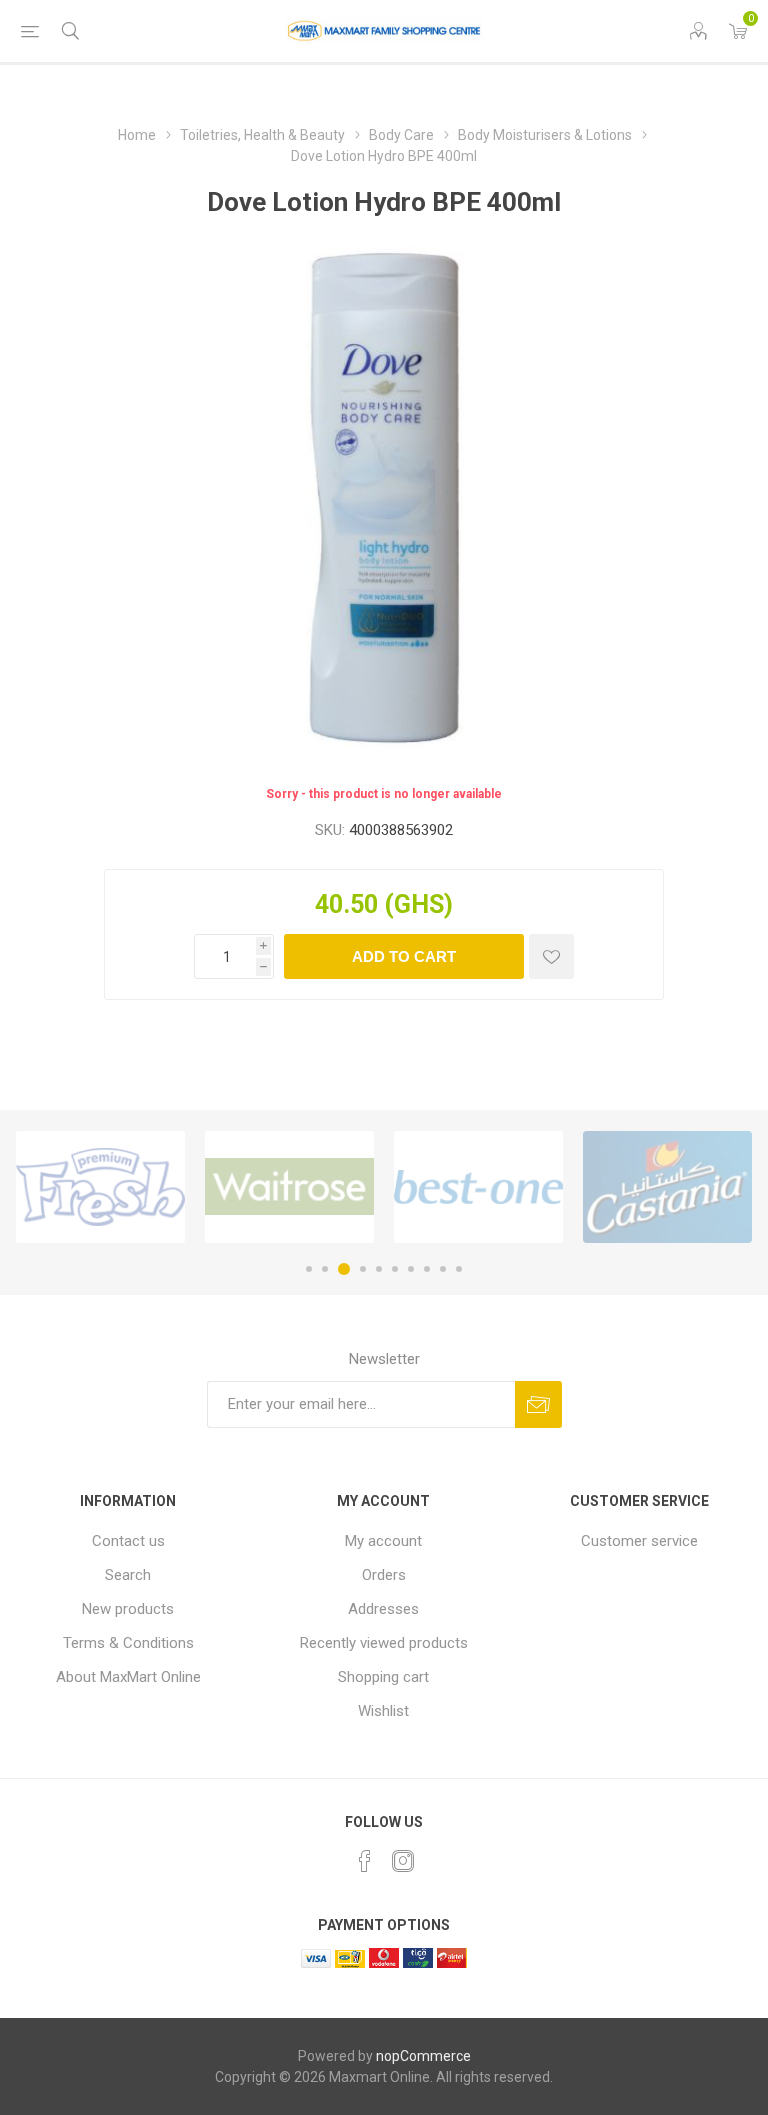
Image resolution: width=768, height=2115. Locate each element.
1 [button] (309, 1269)
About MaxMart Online (128, 1677)
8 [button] (427, 1269)
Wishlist (383, 1711)
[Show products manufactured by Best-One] (478, 1187)
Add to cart (404, 956)
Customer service (639, 1541)
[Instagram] (403, 1861)
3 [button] (344, 1269)
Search (128, 1575)
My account (383, 1541)
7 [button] (411, 1269)
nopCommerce (423, 2056)
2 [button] (325, 1269)
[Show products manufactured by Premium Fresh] (100, 1187)
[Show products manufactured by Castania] (667, 1187)
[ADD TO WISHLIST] (551, 956)
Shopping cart (383, 1677)
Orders (384, 1575)
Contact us (128, 1541)
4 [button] (363, 1269)
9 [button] (443, 1269)
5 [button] (379, 1269)
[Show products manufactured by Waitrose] (289, 1187)
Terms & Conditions (128, 1643)
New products (128, 1609)
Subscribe (538, 1404)
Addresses (383, 1609)
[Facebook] (365, 1861)
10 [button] (459, 1269)
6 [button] (395, 1269)
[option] (100, 1187)
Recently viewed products (384, 1643)
